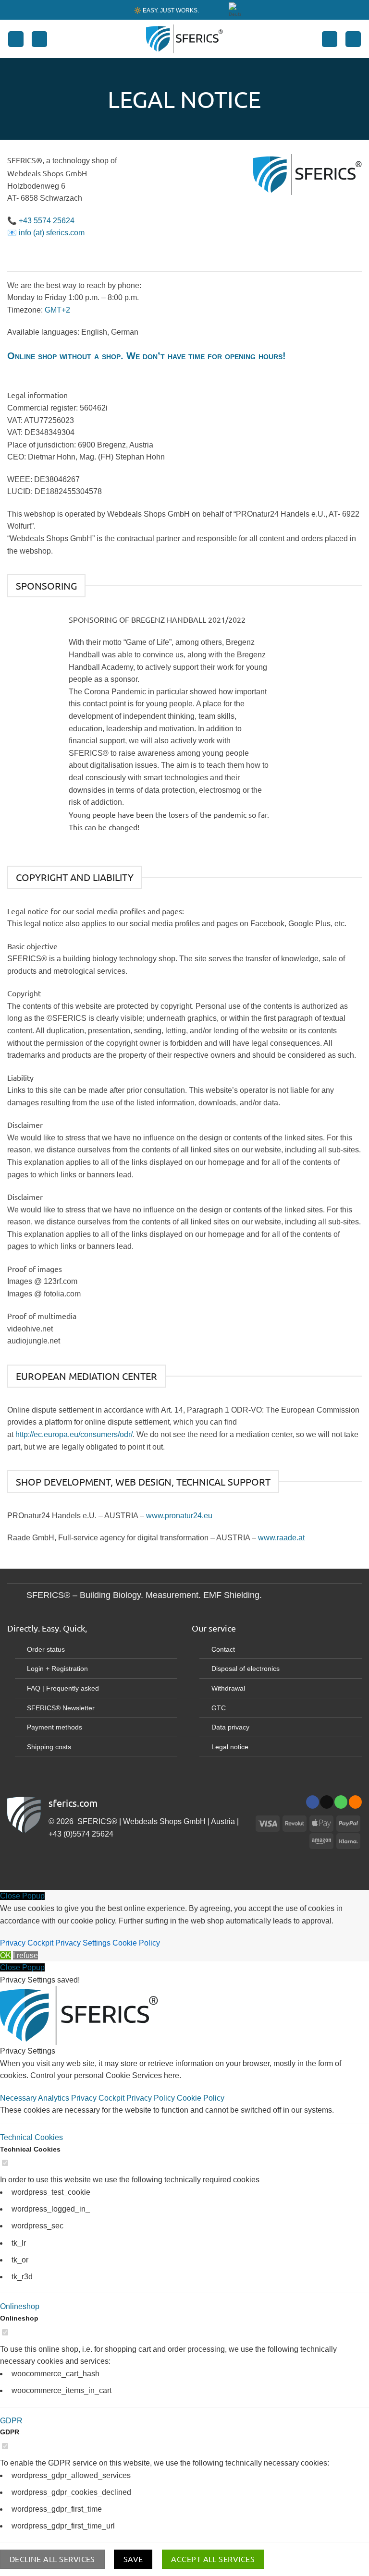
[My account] (330, 39)
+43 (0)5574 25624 (81, 1834)
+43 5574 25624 (47, 221)
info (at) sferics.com (52, 233)
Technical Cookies (31, 2137)
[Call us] (341, 1802)
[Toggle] (17, 1596)
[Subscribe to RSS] (355, 1802)
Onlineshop (20, 2306)
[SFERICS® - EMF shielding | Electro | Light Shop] (184, 39)
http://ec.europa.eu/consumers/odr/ (74, 1434)
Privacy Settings (83, 1943)
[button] (16, 39)
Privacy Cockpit (27, 1943)
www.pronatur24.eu (179, 1516)
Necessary (19, 2098)
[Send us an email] (326, 1802)
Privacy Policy (152, 2098)
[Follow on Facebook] (313, 1802)
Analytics (55, 2098)
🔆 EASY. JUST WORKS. (166, 10)
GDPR (11, 2421)
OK (6, 1955)
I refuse (25, 1955)
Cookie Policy (136, 1943)
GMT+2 (57, 310)
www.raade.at (281, 1538)
